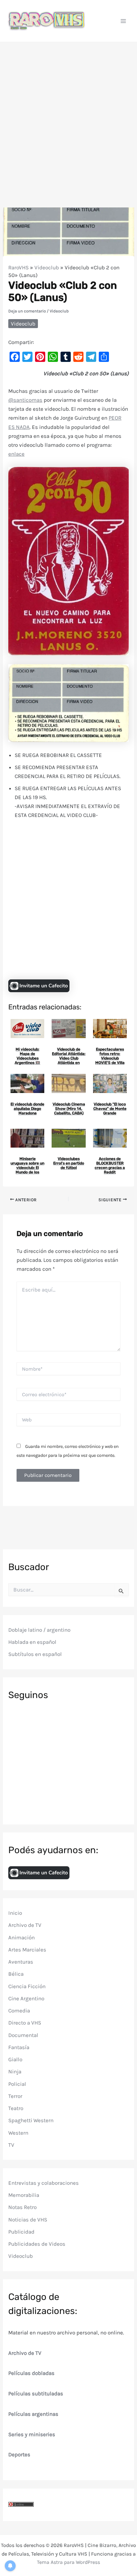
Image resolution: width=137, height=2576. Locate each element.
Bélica (16, 1974)
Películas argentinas (33, 2414)
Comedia (19, 2011)
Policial (17, 2084)
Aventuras (21, 1962)
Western (18, 2133)
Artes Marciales (27, 1950)
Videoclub (47, 267)
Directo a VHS (25, 2023)
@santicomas (25, 400)
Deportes (19, 2454)
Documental (23, 2035)
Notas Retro (22, 2207)
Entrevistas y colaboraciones (43, 2183)
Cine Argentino (26, 1998)
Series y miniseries (32, 2434)
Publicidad (21, 2232)
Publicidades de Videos (37, 2244)
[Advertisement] (68, 114)
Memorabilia (24, 2195)
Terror (15, 2096)
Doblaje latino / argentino (39, 1630)
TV (11, 2145)
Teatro (16, 2108)
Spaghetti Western (31, 2120)
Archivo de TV (25, 1925)
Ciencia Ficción (27, 1986)
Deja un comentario (27, 311)
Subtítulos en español (35, 1654)
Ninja (15, 2071)
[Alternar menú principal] (124, 21)
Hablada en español (32, 1642)
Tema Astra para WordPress (68, 2562)
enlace (16, 454)
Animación (22, 1937)
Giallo (15, 2059)
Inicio (15, 1913)
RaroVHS (18, 267)
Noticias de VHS (28, 2220)
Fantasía (19, 2047)
